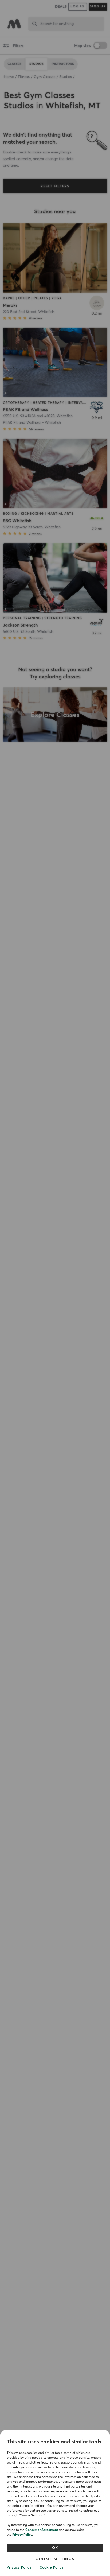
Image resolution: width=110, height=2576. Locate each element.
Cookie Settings (55, 2559)
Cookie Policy (52, 2567)
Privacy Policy (22, 2535)
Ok (55, 2548)
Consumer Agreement (42, 2530)
